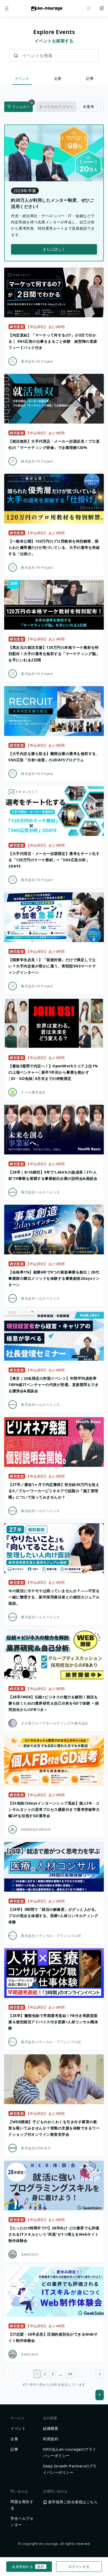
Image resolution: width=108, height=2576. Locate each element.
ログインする (79, 2567)
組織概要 (51, 2428)
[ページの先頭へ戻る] (100, 2395)
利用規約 (51, 2439)
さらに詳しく (54, 249)
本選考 (89, 107)
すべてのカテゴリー (56, 107)
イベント (22, 78)
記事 (90, 78)
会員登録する (28, 2567)
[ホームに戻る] (47, 10)
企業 (58, 78)
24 (70, 2374)
